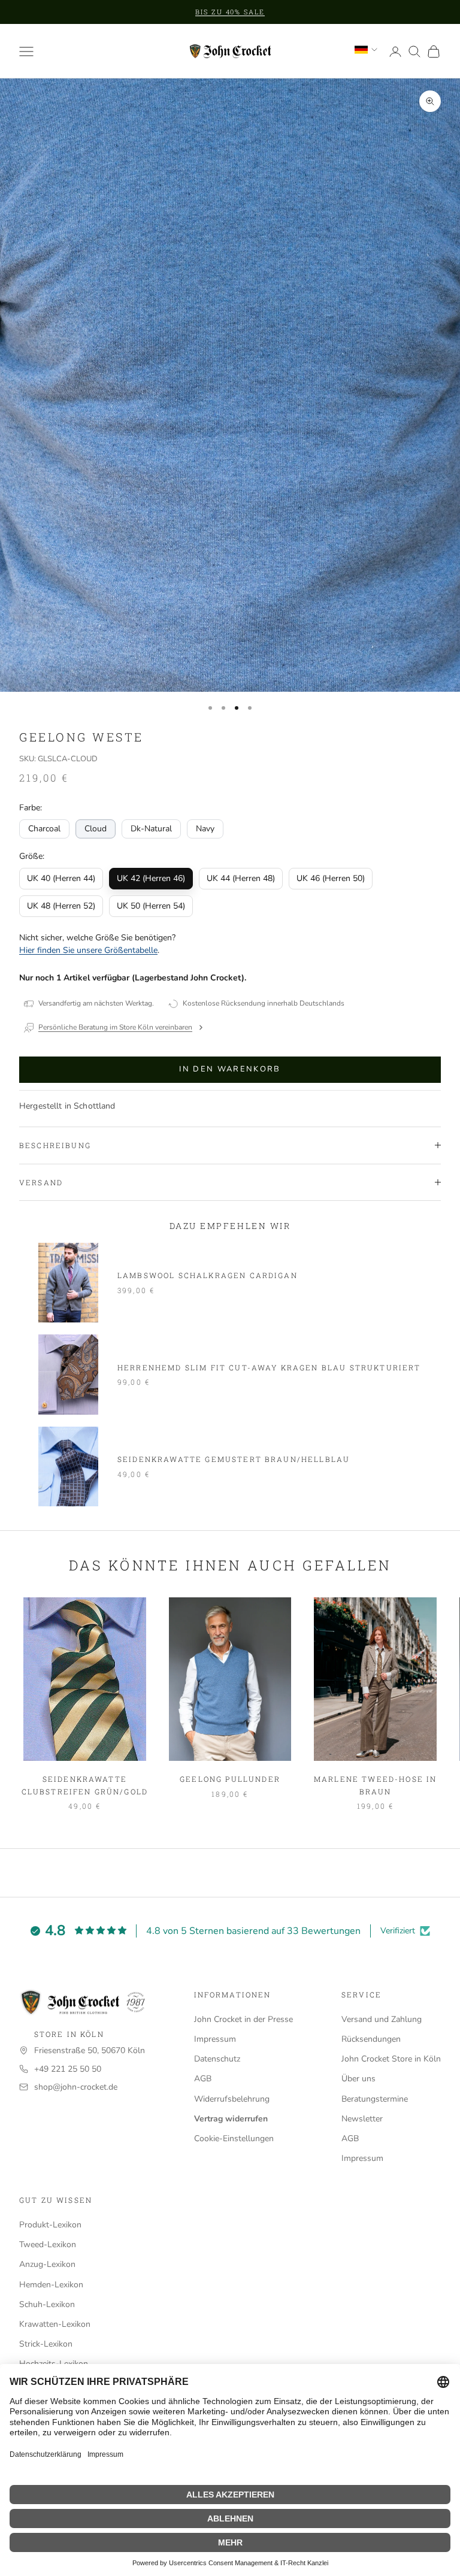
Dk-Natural (151, 829)
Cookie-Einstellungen (234, 2138)
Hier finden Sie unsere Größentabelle (88, 950)
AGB (203, 2079)
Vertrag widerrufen (231, 2119)
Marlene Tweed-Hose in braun (375, 1785)
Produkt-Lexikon (50, 2225)
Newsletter (362, 2119)
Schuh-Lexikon (47, 2304)
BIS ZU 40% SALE (230, 12)
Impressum (215, 2039)
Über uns (358, 2079)
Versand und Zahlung (382, 2019)
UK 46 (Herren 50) (331, 878)
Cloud (96, 829)
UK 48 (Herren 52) (61, 906)
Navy (205, 829)
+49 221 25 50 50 (68, 2069)
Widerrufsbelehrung (232, 2099)
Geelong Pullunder (230, 1779)
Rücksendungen (371, 2039)
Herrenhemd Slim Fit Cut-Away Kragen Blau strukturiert (269, 1367)
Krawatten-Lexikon (55, 2324)
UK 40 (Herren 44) (61, 878)
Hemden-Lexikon (51, 2285)
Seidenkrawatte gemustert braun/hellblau (234, 1459)
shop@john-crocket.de (76, 2087)
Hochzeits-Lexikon (54, 2364)
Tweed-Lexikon (48, 2244)
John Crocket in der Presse (243, 2019)
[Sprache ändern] (366, 50)
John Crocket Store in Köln (391, 2059)
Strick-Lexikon (46, 2344)
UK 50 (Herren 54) (151, 906)
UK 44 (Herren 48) (241, 878)
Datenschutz (217, 2059)
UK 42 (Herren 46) (151, 878)
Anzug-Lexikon (47, 2264)
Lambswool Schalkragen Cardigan (208, 1275)
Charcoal (44, 829)
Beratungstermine (375, 2099)
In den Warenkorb (230, 1069)
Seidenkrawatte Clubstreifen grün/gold (85, 1785)
